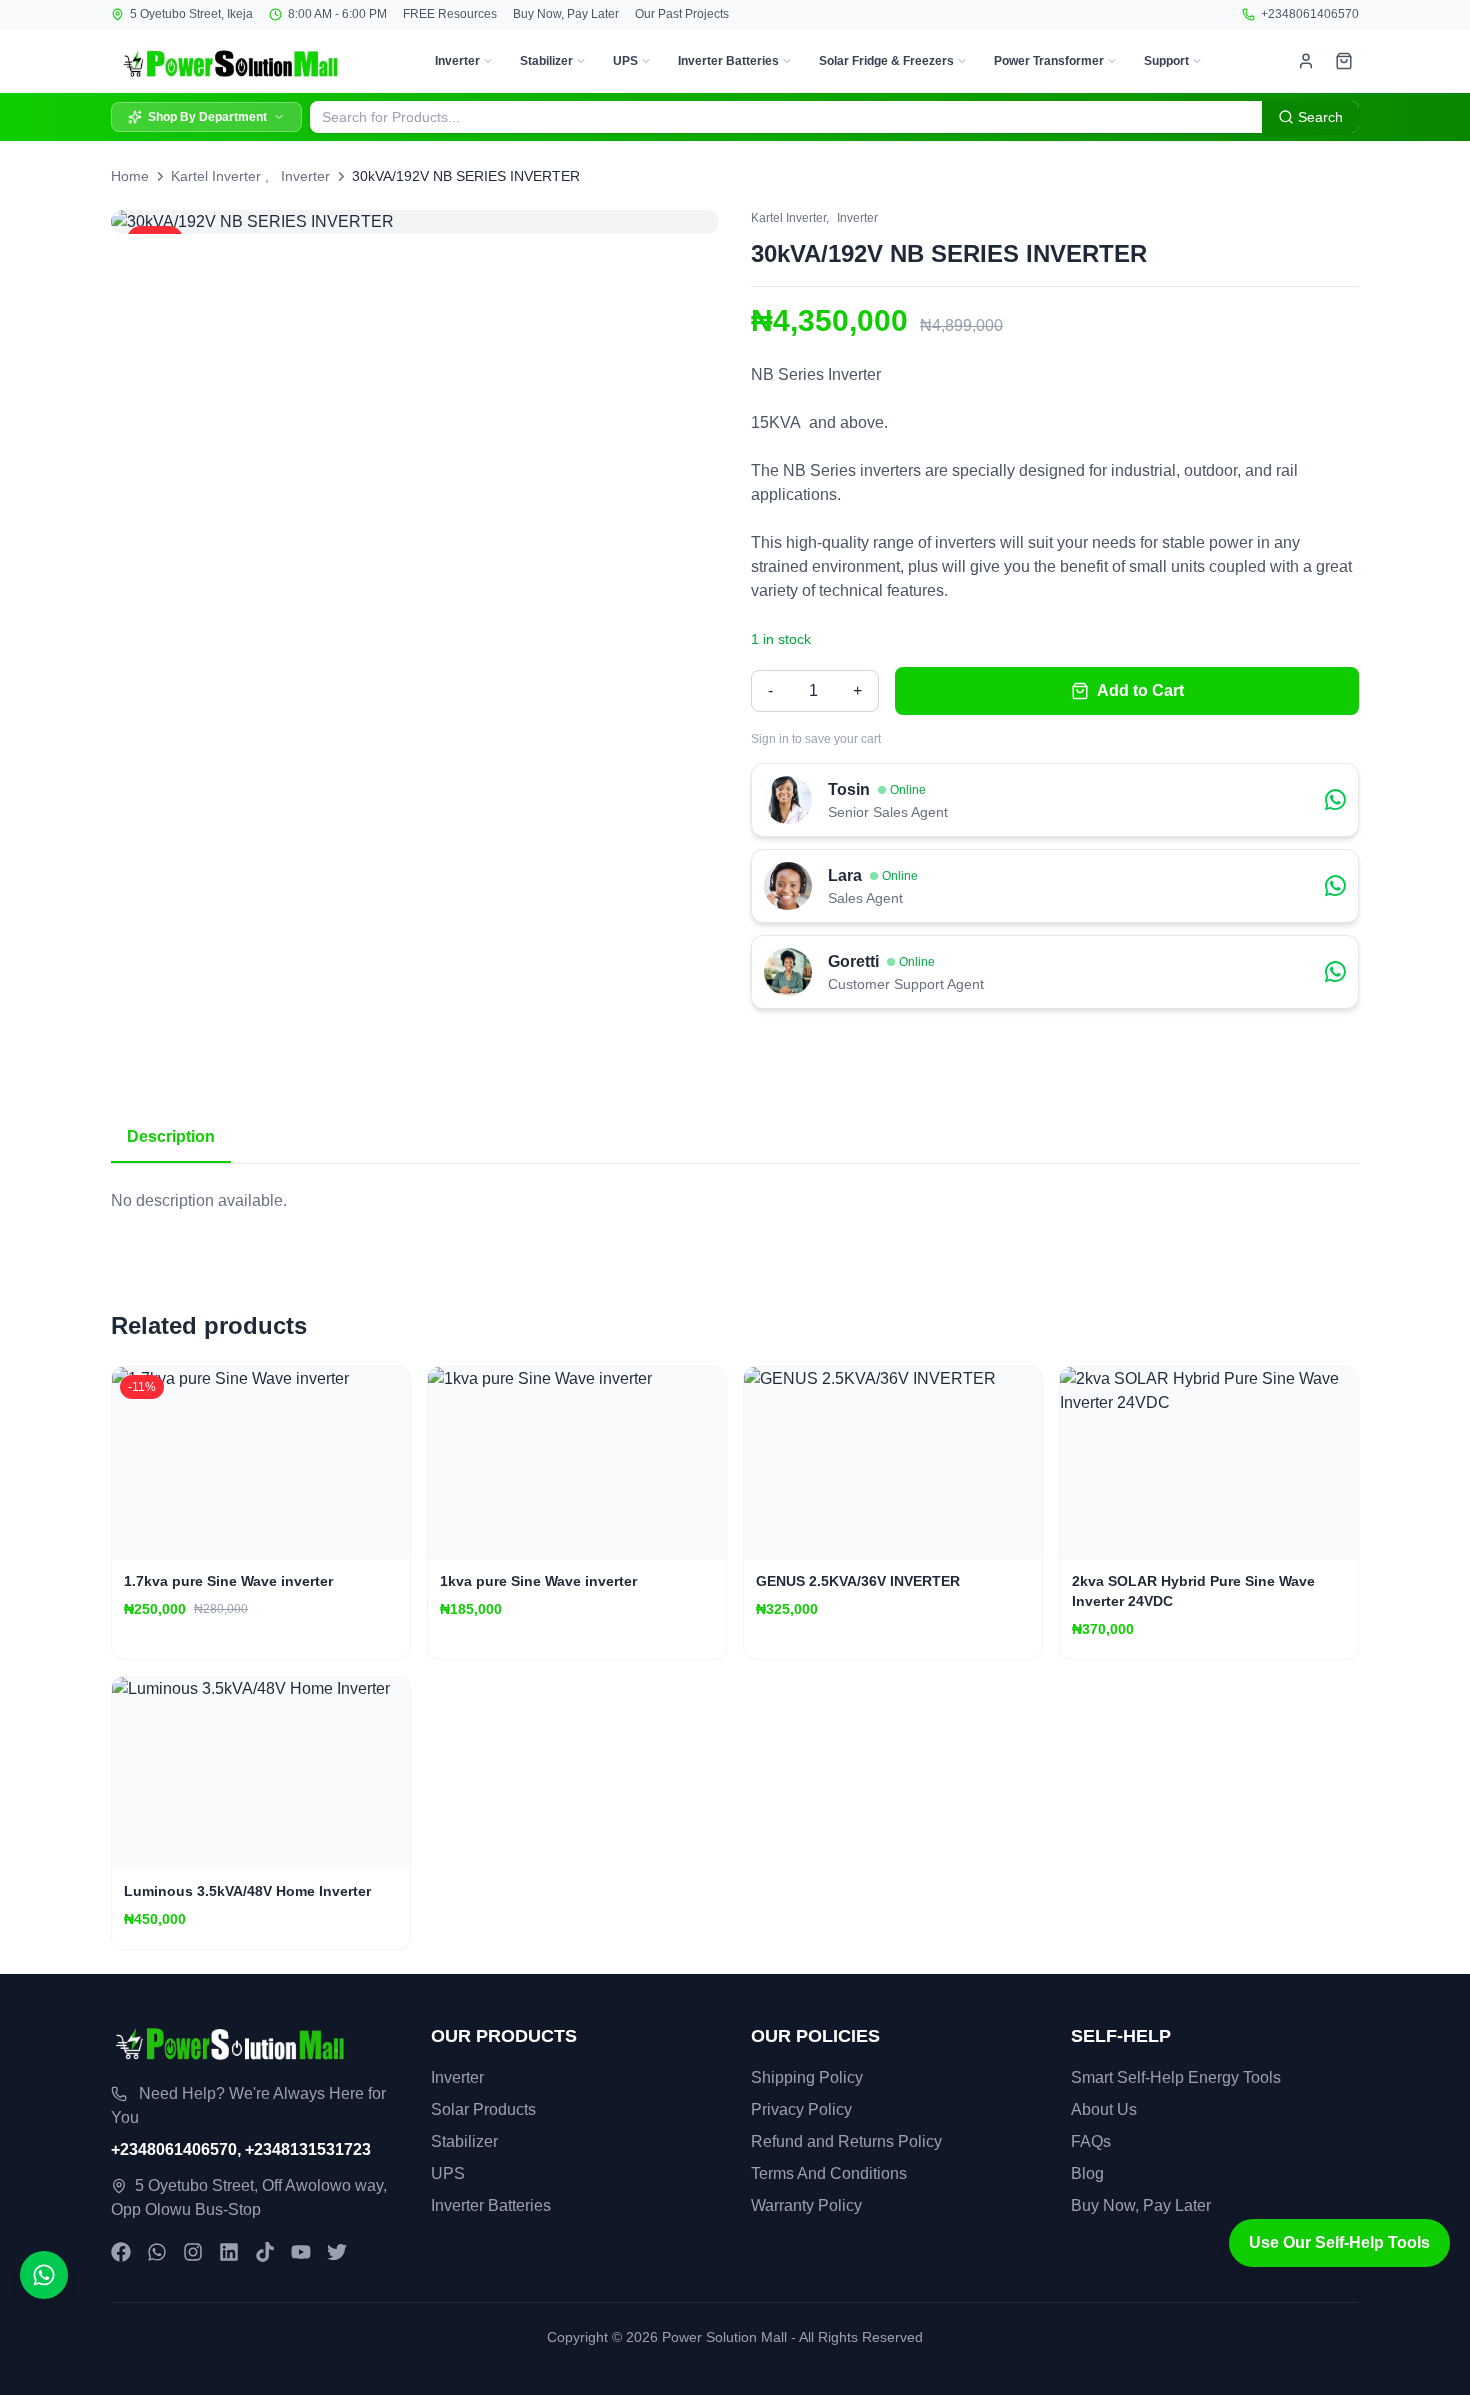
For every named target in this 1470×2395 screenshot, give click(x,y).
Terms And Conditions (829, 2173)
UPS (625, 61)
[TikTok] (265, 2252)
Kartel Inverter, (790, 218)
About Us (1104, 2109)
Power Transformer (1049, 61)
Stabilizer (546, 61)
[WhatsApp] (157, 2252)
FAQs (1091, 2141)
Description (171, 1136)
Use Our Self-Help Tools (1339, 2242)
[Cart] (1344, 61)
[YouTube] (301, 2252)
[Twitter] (337, 2252)
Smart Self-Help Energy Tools (1176, 2077)
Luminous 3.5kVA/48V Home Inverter (247, 1891)
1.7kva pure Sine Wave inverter (228, 1581)
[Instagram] (193, 2252)
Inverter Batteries (728, 61)
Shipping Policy (807, 2077)
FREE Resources (450, 14)
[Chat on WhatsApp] (44, 2275)
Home (130, 176)
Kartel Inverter (216, 176)
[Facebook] (121, 2252)
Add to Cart (1140, 690)
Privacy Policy (801, 2109)
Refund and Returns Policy (846, 2141)
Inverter (457, 61)
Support (1166, 61)
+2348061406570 (1310, 14)
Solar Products (483, 2109)
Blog (1087, 2173)
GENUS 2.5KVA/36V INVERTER (858, 1581)
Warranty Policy (806, 2205)
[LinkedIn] (229, 2252)
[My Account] (1306, 61)
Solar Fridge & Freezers (886, 61)
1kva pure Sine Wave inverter (538, 1581)
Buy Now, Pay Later (566, 14)
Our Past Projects (682, 14)
